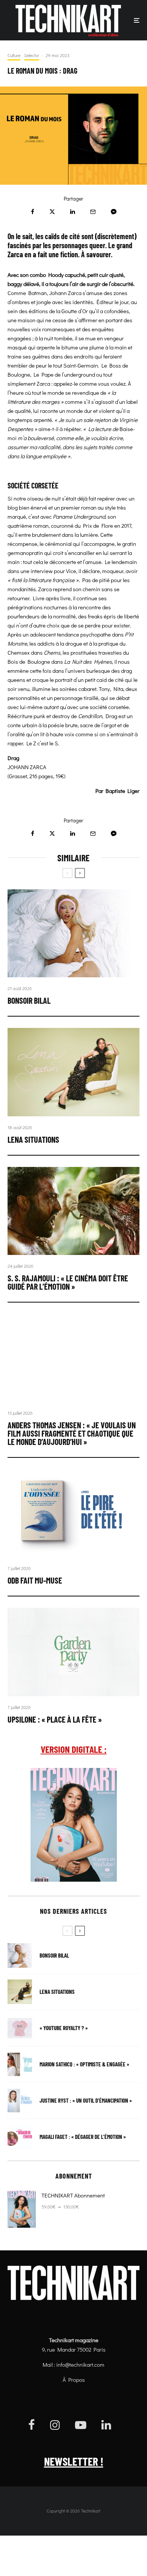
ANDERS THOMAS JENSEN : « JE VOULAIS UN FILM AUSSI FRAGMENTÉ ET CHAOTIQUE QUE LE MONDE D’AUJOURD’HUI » (72, 1433)
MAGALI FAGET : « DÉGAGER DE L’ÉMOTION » (83, 2137)
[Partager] (33, 212)
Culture (14, 55)
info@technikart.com (80, 2364)
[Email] (93, 212)
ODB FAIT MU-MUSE (35, 1580)
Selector (32, 55)
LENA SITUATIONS (33, 1139)
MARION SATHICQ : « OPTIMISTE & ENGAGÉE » (84, 2064)
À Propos (74, 2380)
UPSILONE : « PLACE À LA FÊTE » (55, 1719)
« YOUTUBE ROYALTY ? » (64, 2028)
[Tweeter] (52, 212)
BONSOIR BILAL (29, 1000)
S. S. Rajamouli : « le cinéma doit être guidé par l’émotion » (68, 1282)
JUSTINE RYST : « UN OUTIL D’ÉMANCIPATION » (86, 2101)
